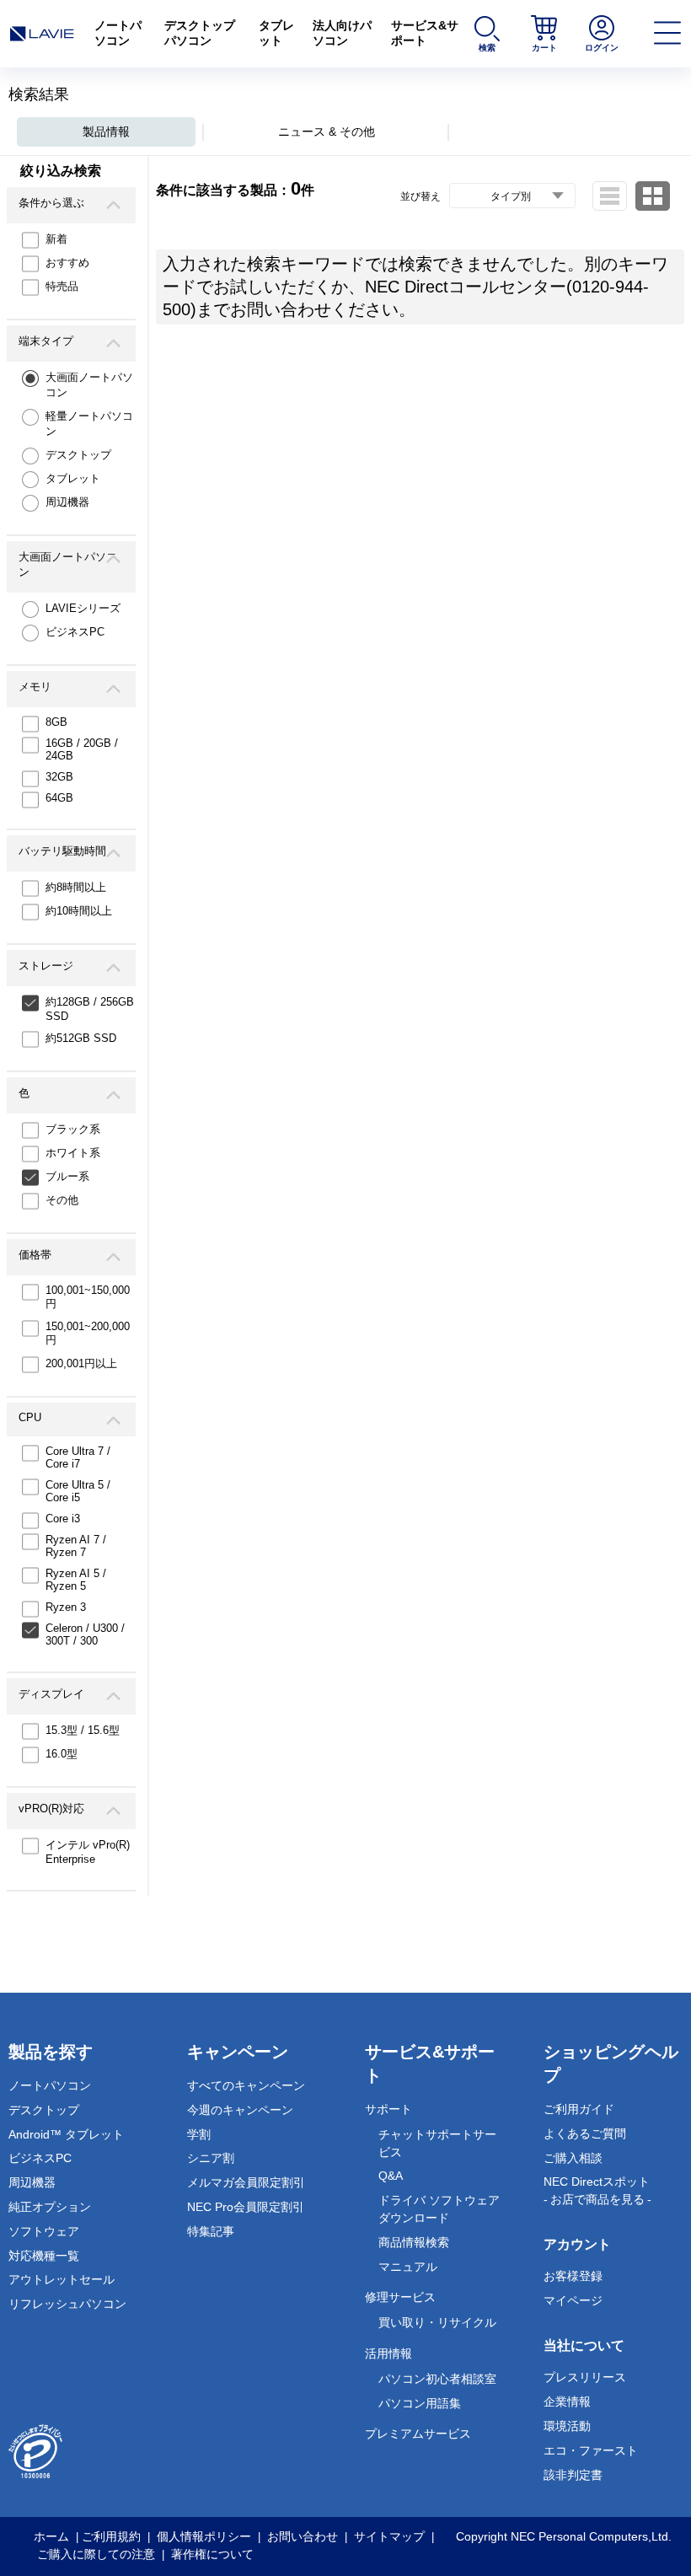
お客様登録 (573, 2276)
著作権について (212, 2554)
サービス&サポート (425, 33)
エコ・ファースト (591, 2450)
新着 (56, 239)
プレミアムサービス (418, 2434)
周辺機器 (67, 502)
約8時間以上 (76, 887)
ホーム (51, 2536)
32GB (59, 777)
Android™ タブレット (66, 2134)
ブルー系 (67, 1176)
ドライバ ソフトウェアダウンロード (439, 2209)
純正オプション (50, 2207)
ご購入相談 (573, 2158)
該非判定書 (573, 2475)
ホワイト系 (73, 1153)
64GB (59, 798)
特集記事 (211, 2231)
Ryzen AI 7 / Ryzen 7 (76, 1546)
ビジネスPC (75, 632)
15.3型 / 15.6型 (83, 1730)
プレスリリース (585, 2377)
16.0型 (62, 1754)
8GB (56, 722)
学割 (199, 2134)
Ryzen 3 (66, 1607)
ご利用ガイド (579, 2109)
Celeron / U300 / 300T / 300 (85, 1634)
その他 (62, 1200)
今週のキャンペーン (240, 2110)
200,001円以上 (81, 1363)
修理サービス (400, 2297)
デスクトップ (78, 455)
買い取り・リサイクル (437, 2322)
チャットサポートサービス (437, 2143)
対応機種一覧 (44, 2256)
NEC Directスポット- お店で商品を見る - (597, 2190)
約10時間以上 (79, 911)
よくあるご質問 (585, 2133)
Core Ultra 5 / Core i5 (78, 1491)
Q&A (391, 2176)
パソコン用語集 (420, 2403)
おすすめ (67, 263)
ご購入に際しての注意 (96, 2554)
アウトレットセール (62, 2279)
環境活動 (567, 2426)
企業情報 (567, 2402)
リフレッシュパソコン (67, 2304)
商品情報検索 (414, 2242)
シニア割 (211, 2158)
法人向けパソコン (342, 33)
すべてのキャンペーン (246, 2085)
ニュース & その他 (327, 131)
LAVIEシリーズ (83, 608)
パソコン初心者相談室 (437, 2379)
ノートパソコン (118, 33)
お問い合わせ (303, 2536)
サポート (388, 2109)
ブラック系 (73, 1129)
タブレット (276, 33)
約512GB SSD (81, 1038)
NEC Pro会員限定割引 (246, 2207)
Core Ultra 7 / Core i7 (78, 1457)
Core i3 (63, 1519)
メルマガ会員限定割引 (246, 2182)
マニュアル (408, 2267)
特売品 (62, 286)
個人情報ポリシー (204, 2536)
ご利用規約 (111, 2536)
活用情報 (388, 2353)
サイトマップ (389, 2536)
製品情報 (106, 131)
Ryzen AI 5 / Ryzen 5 (76, 1580)
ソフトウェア (44, 2231)
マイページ (573, 2300)
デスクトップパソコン (200, 33)
